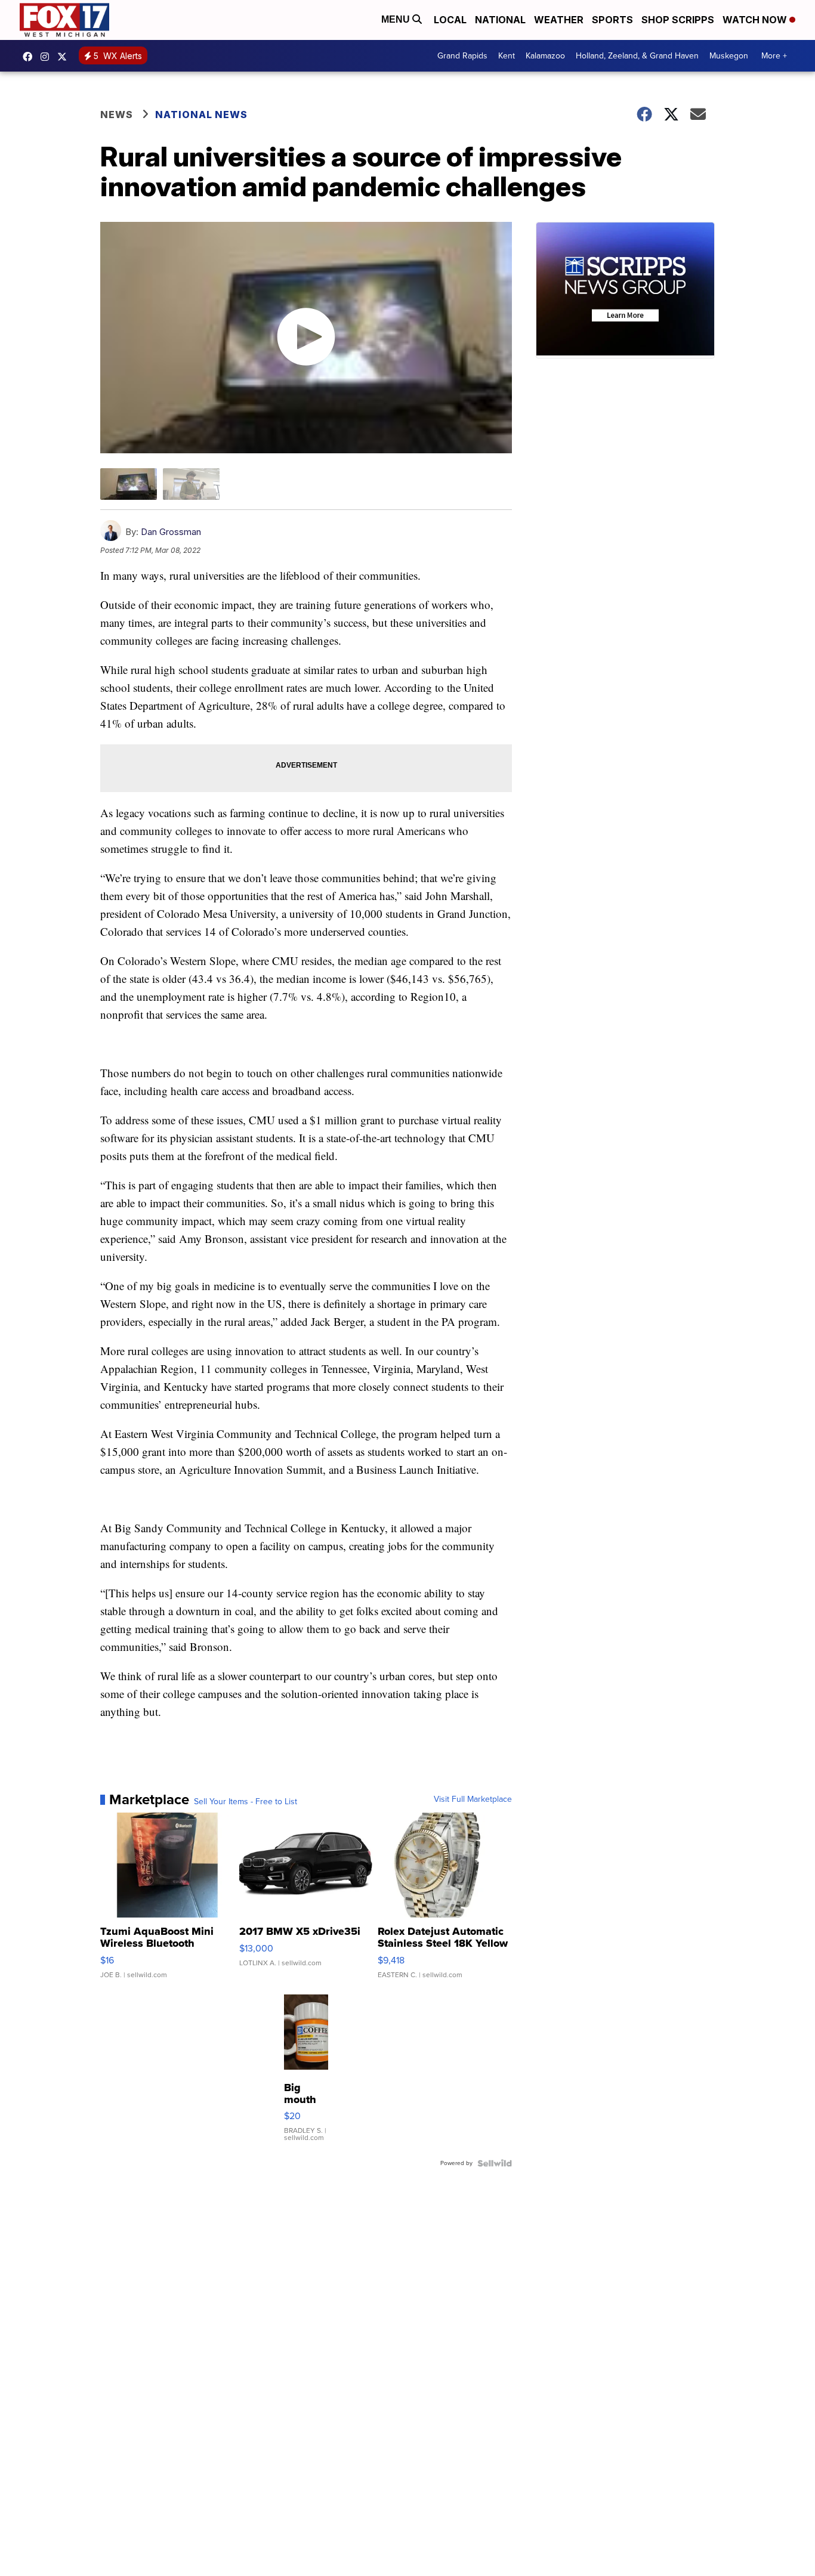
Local (450, 20)
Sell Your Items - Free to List (246, 1802)
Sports (612, 20)
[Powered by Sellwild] (495, 2163)
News (117, 115)
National (500, 20)
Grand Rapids (462, 56)
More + (774, 56)
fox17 (65, 57)
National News (201, 115)
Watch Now (756, 20)
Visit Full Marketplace (473, 1799)
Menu (397, 19)
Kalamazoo (545, 56)
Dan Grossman (171, 532)
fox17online (30, 57)
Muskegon (729, 56)
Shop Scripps (678, 20)
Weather (559, 20)
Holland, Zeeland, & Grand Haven (637, 56)
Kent (507, 56)
